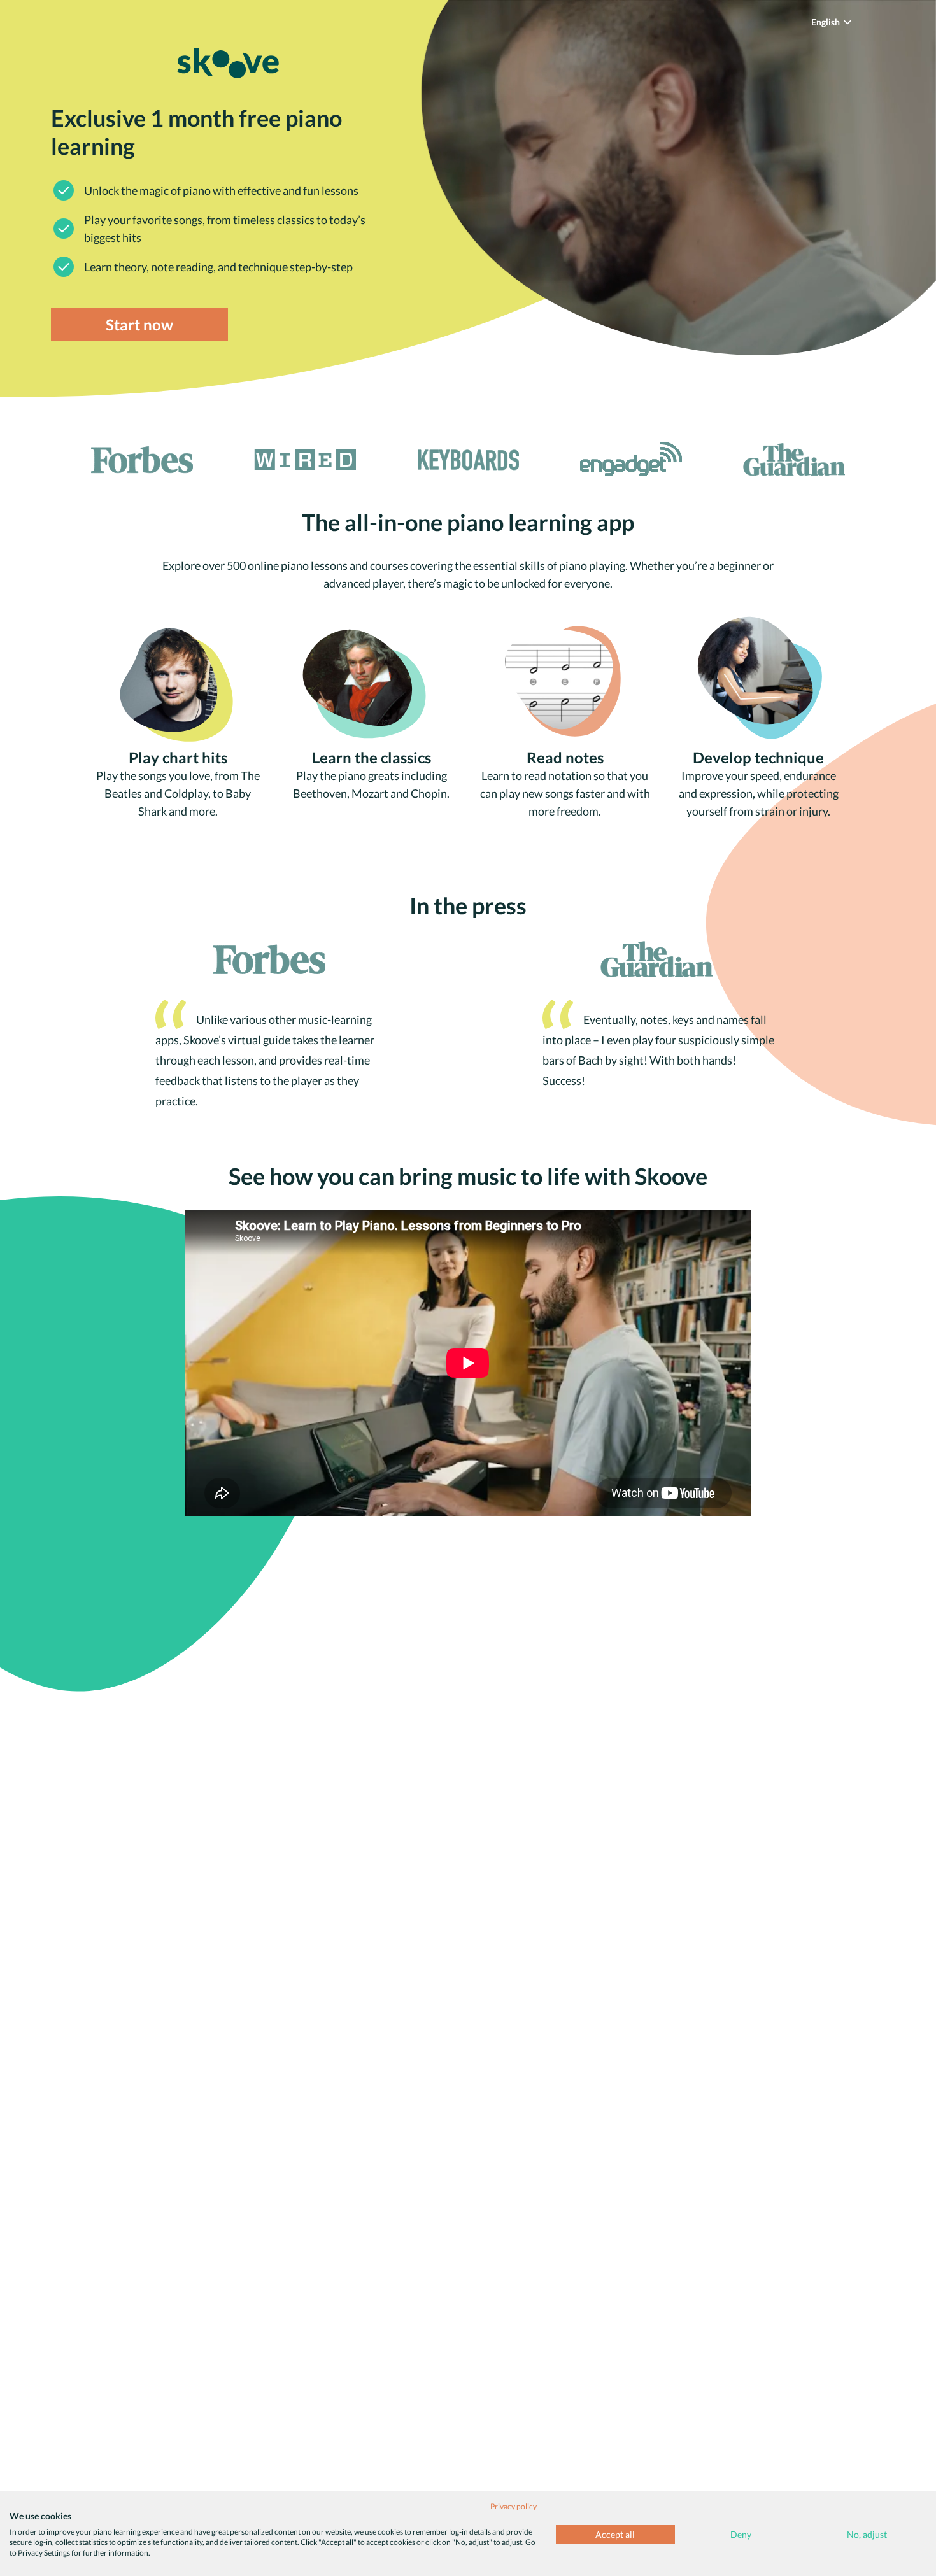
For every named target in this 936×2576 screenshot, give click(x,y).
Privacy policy (514, 2506)
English (826, 22)
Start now (139, 324)
